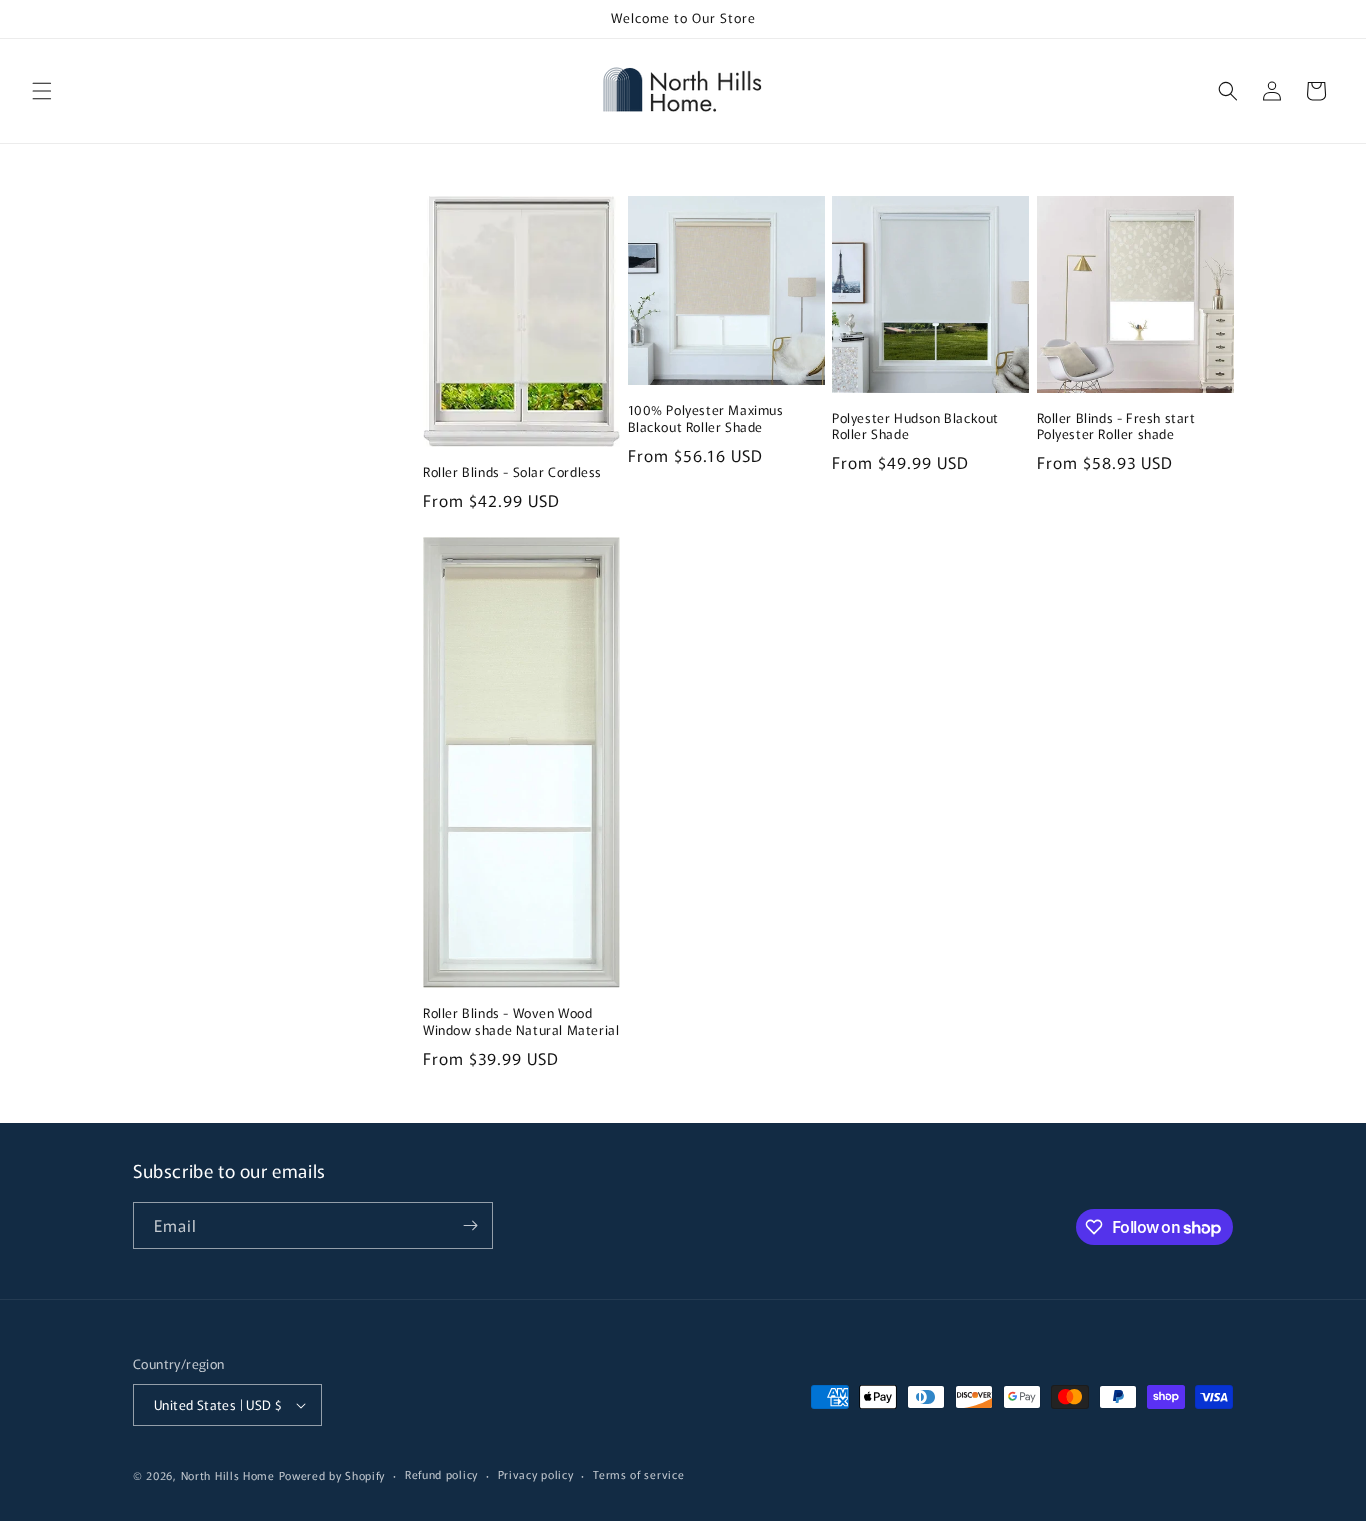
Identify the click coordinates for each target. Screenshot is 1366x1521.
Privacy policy (536, 1474)
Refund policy (441, 1474)
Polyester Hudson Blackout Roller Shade (915, 427)
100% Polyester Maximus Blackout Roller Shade (706, 419)
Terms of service (638, 1474)
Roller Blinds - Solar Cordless (512, 472)
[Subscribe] (470, 1225)
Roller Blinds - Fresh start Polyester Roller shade (1116, 427)
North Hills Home (230, 1475)
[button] (42, 91)
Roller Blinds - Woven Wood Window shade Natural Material (521, 1022)
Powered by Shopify (332, 1475)
